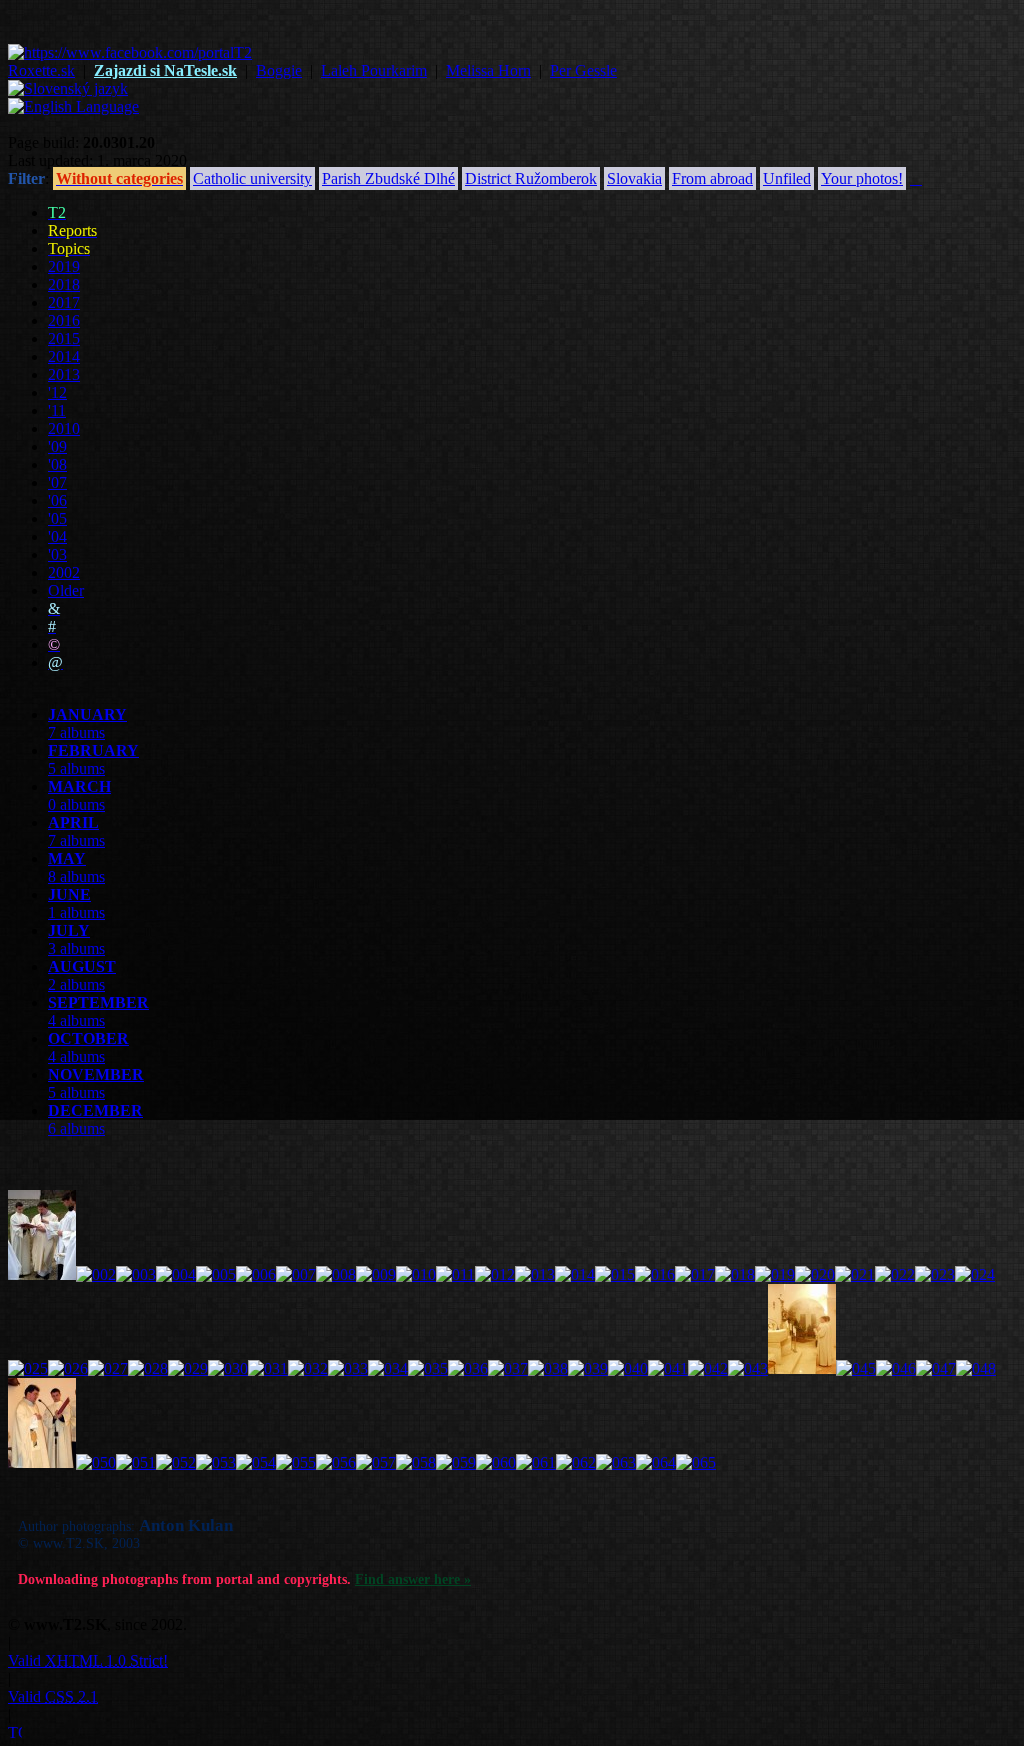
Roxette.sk (41, 70)
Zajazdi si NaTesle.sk (165, 70)
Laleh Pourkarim (374, 70)
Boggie (279, 70)
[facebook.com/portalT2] (130, 52)
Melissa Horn (488, 70)
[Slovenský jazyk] (68, 88)
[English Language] (73, 106)
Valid (88, 1660)
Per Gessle (583, 70)
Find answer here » (413, 1579)
